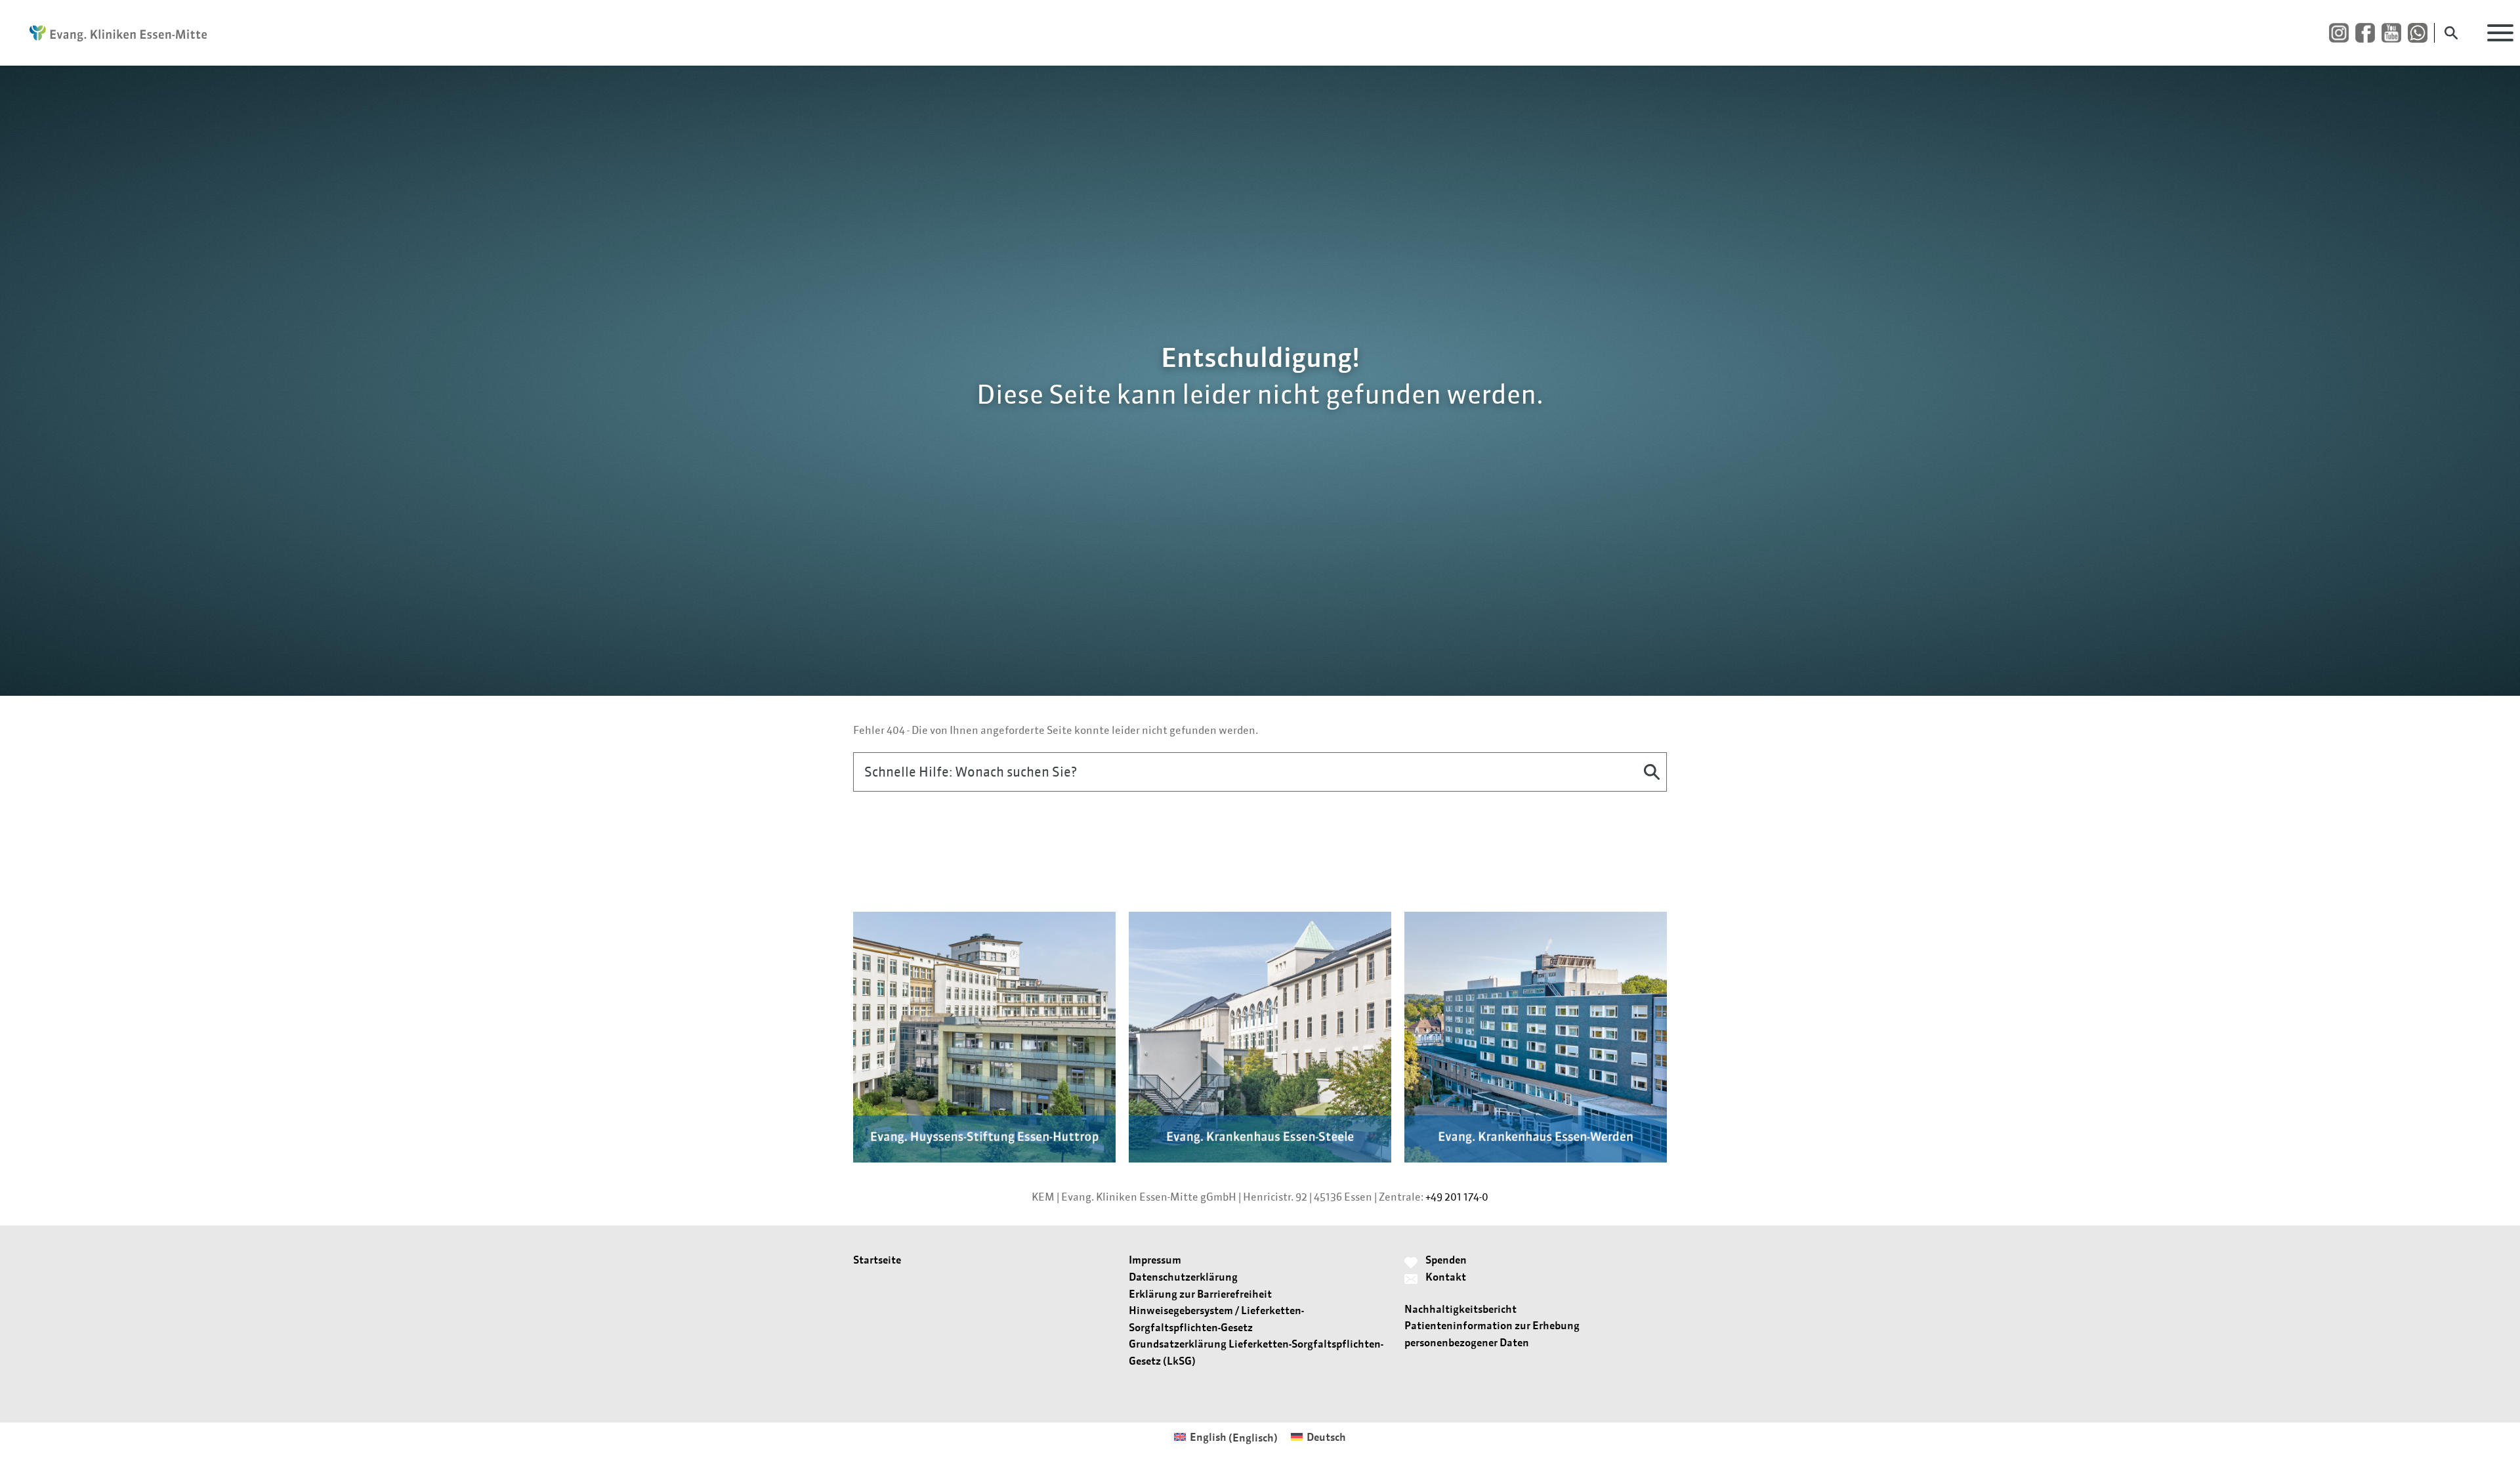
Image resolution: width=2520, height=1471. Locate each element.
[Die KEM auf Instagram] (2342, 33)
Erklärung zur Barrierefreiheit (1200, 1294)
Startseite (877, 1260)
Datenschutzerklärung (1183, 1277)
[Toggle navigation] (2500, 33)
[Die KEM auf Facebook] (2368, 33)
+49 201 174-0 (1457, 1197)
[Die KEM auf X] (2421, 33)
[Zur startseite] (112, 33)
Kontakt (1446, 1277)
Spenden (1446, 1260)
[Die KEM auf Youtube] (2395, 33)
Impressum (1155, 1260)
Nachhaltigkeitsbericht (1460, 1309)
